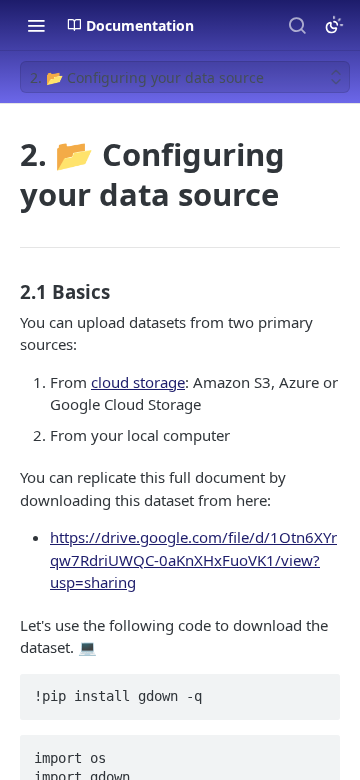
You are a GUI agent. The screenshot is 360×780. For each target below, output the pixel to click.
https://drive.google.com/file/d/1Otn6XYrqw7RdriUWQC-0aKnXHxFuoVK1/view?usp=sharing (193, 559)
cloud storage (138, 382)
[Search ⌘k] (297, 25)
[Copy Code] (316, 690)
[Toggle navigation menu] (36, 25)
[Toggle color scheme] (334, 25)
